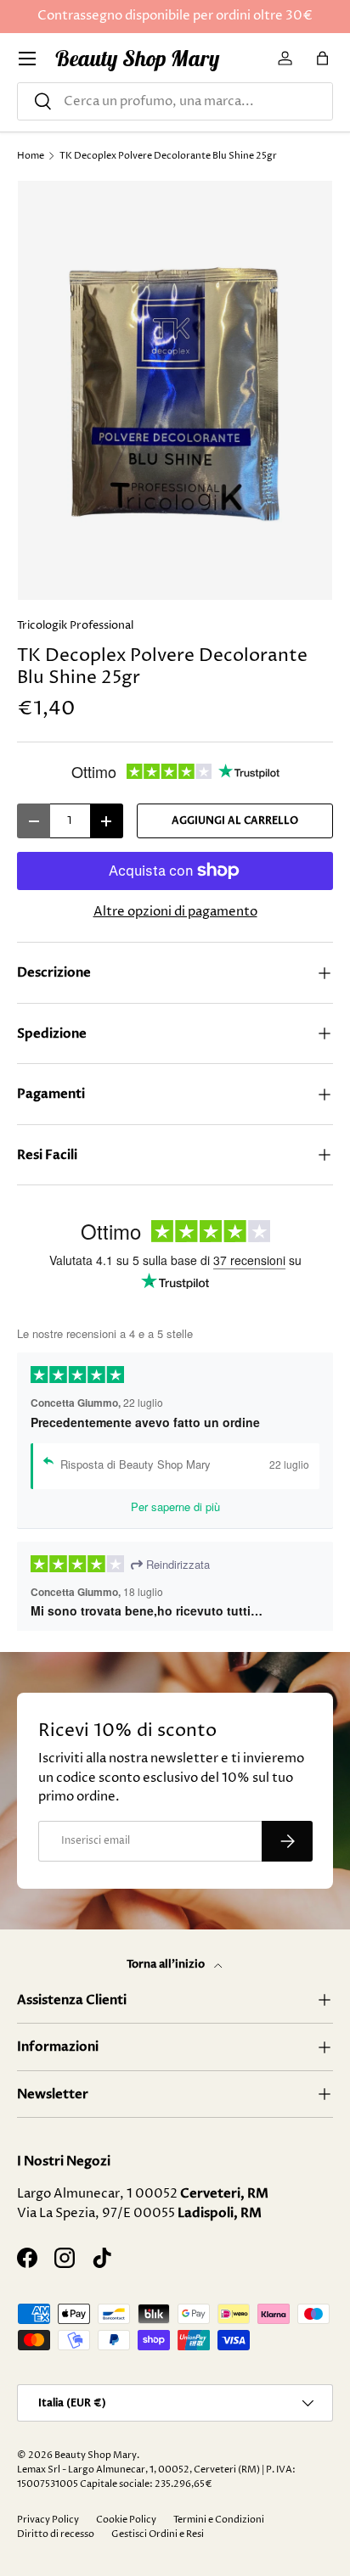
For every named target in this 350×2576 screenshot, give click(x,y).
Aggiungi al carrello (235, 820)
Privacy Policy (48, 2520)
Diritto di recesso (56, 2534)
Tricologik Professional (75, 625)
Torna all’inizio (167, 1964)
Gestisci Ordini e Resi (158, 2534)
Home (31, 156)
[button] (323, 59)
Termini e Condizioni (219, 2520)
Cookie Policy (126, 2520)
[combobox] (175, 101)
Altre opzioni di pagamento (175, 912)
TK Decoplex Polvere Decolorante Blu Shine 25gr (168, 156)
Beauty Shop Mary (96, 2455)
